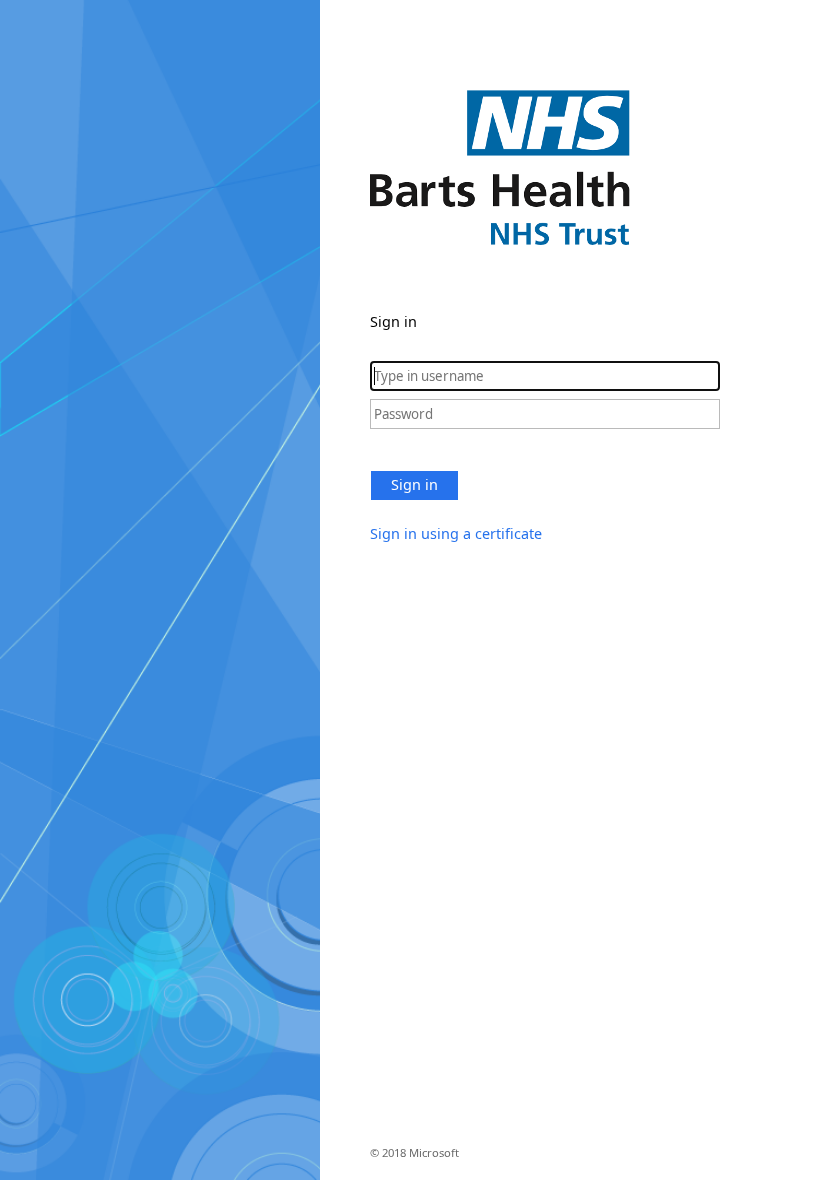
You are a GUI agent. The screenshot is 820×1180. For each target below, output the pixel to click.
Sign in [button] (414, 484)
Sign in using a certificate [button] (456, 533)
